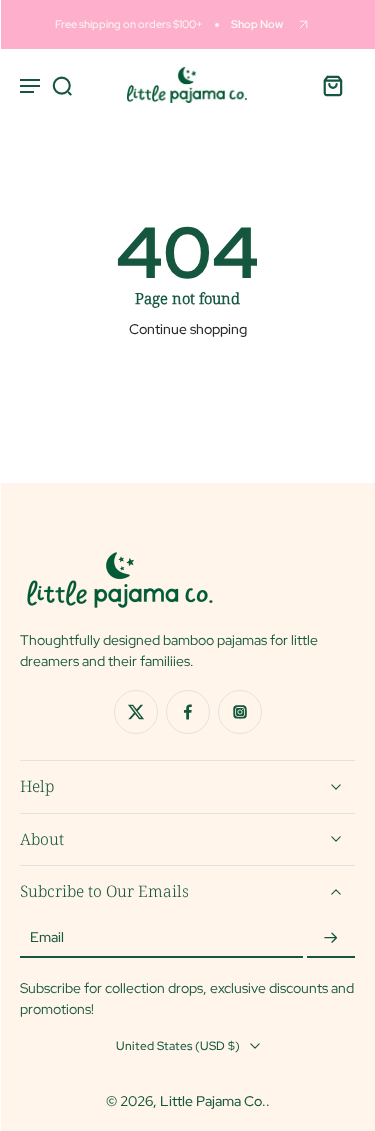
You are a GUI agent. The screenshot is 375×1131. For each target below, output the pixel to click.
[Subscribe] (331, 938)
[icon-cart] (333, 85)
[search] (62, 85)
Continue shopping (188, 329)
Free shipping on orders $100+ (129, 24)
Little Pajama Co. (213, 1101)
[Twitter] (136, 712)
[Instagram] (240, 712)
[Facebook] (188, 712)
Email (47, 938)
